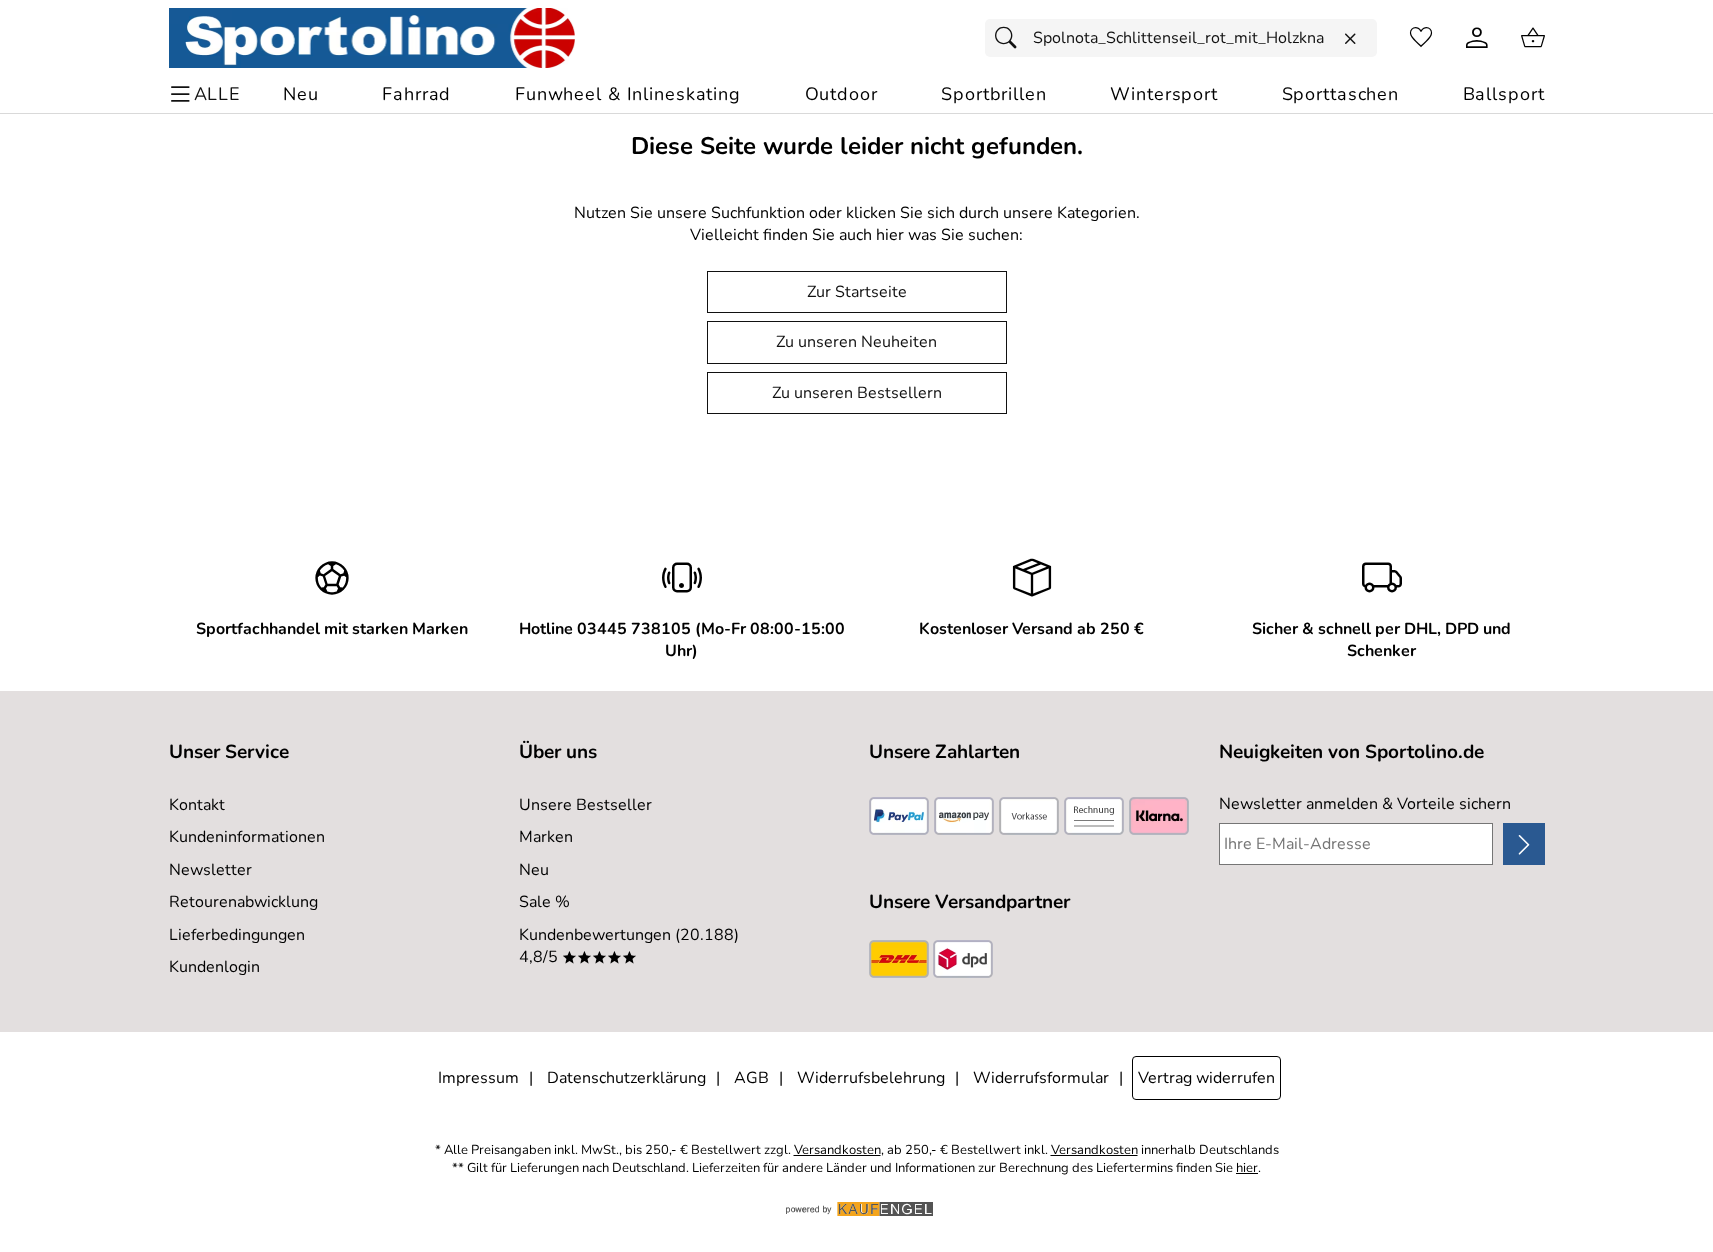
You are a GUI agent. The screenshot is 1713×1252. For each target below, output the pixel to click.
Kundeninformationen (247, 837)
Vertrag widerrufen (1206, 1078)
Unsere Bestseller (585, 805)
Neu (534, 870)
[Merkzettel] (1421, 38)
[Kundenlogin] (1477, 38)
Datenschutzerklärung (626, 1078)
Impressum (478, 1078)
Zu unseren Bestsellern (857, 393)
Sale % (544, 902)
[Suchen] (1011, 38)
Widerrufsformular (1041, 1078)
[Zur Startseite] (372, 38)
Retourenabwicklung (243, 902)
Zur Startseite (857, 292)
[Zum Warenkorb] (1533, 38)
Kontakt (197, 805)
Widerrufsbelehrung (871, 1078)
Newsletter (210, 870)
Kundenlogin (214, 967)
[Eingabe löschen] (1350, 39)
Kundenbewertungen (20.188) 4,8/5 (629, 946)
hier (1247, 1168)
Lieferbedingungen (237, 935)
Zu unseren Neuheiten (856, 342)
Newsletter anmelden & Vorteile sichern (1365, 804)
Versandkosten (837, 1150)
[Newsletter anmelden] (1523, 844)
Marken (546, 837)
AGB (751, 1078)
